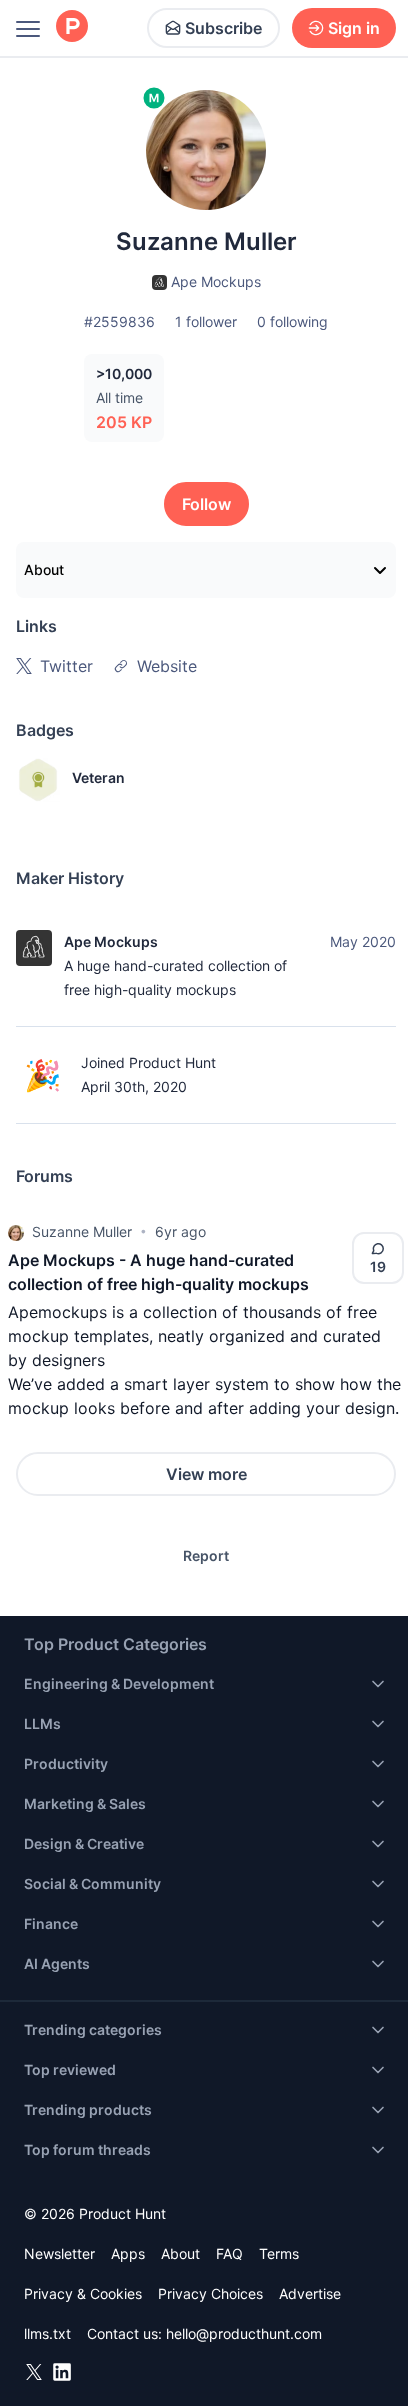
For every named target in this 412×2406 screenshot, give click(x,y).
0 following (292, 321)
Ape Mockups (111, 941)
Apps (128, 2253)
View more (206, 1474)
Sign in (354, 28)
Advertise (310, 2293)
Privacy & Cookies (83, 2293)
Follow (206, 504)
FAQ (229, 2253)
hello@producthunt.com (244, 2333)
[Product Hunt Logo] (72, 27)
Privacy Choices (210, 2293)
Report (206, 1555)
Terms (279, 2253)
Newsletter (59, 2253)
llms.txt (47, 2333)
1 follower (206, 321)
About (44, 569)
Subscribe (223, 28)
